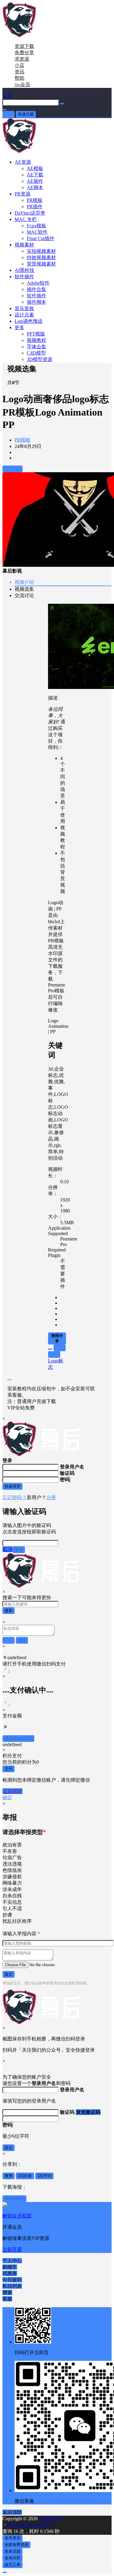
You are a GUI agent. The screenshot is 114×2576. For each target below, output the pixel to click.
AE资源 (23, 162)
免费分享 (24, 53)
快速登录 (12, 1486)
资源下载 (24, 46)
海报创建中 (14, 2198)
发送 (19, 1550)
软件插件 (24, 277)
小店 (19, 65)
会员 (22, 84)
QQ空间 (44, 2176)
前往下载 (12, 469)
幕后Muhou (50, 2519)
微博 (9, 2176)
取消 (8, 1549)
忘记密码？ (15, 1497)
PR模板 (22, 440)
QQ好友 (25, 2176)
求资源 (22, 59)
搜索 (9, 1610)
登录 (9, 114)
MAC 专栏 (26, 219)
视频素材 (24, 245)
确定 (7, 1798)
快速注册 (26, 114)
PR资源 (22, 194)
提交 (9, 1974)
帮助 (19, 78)
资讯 (19, 72)
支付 (9, 1769)
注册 (51, 1497)
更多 (19, 327)
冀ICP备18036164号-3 (30, 2525)
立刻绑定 (12, 1791)
